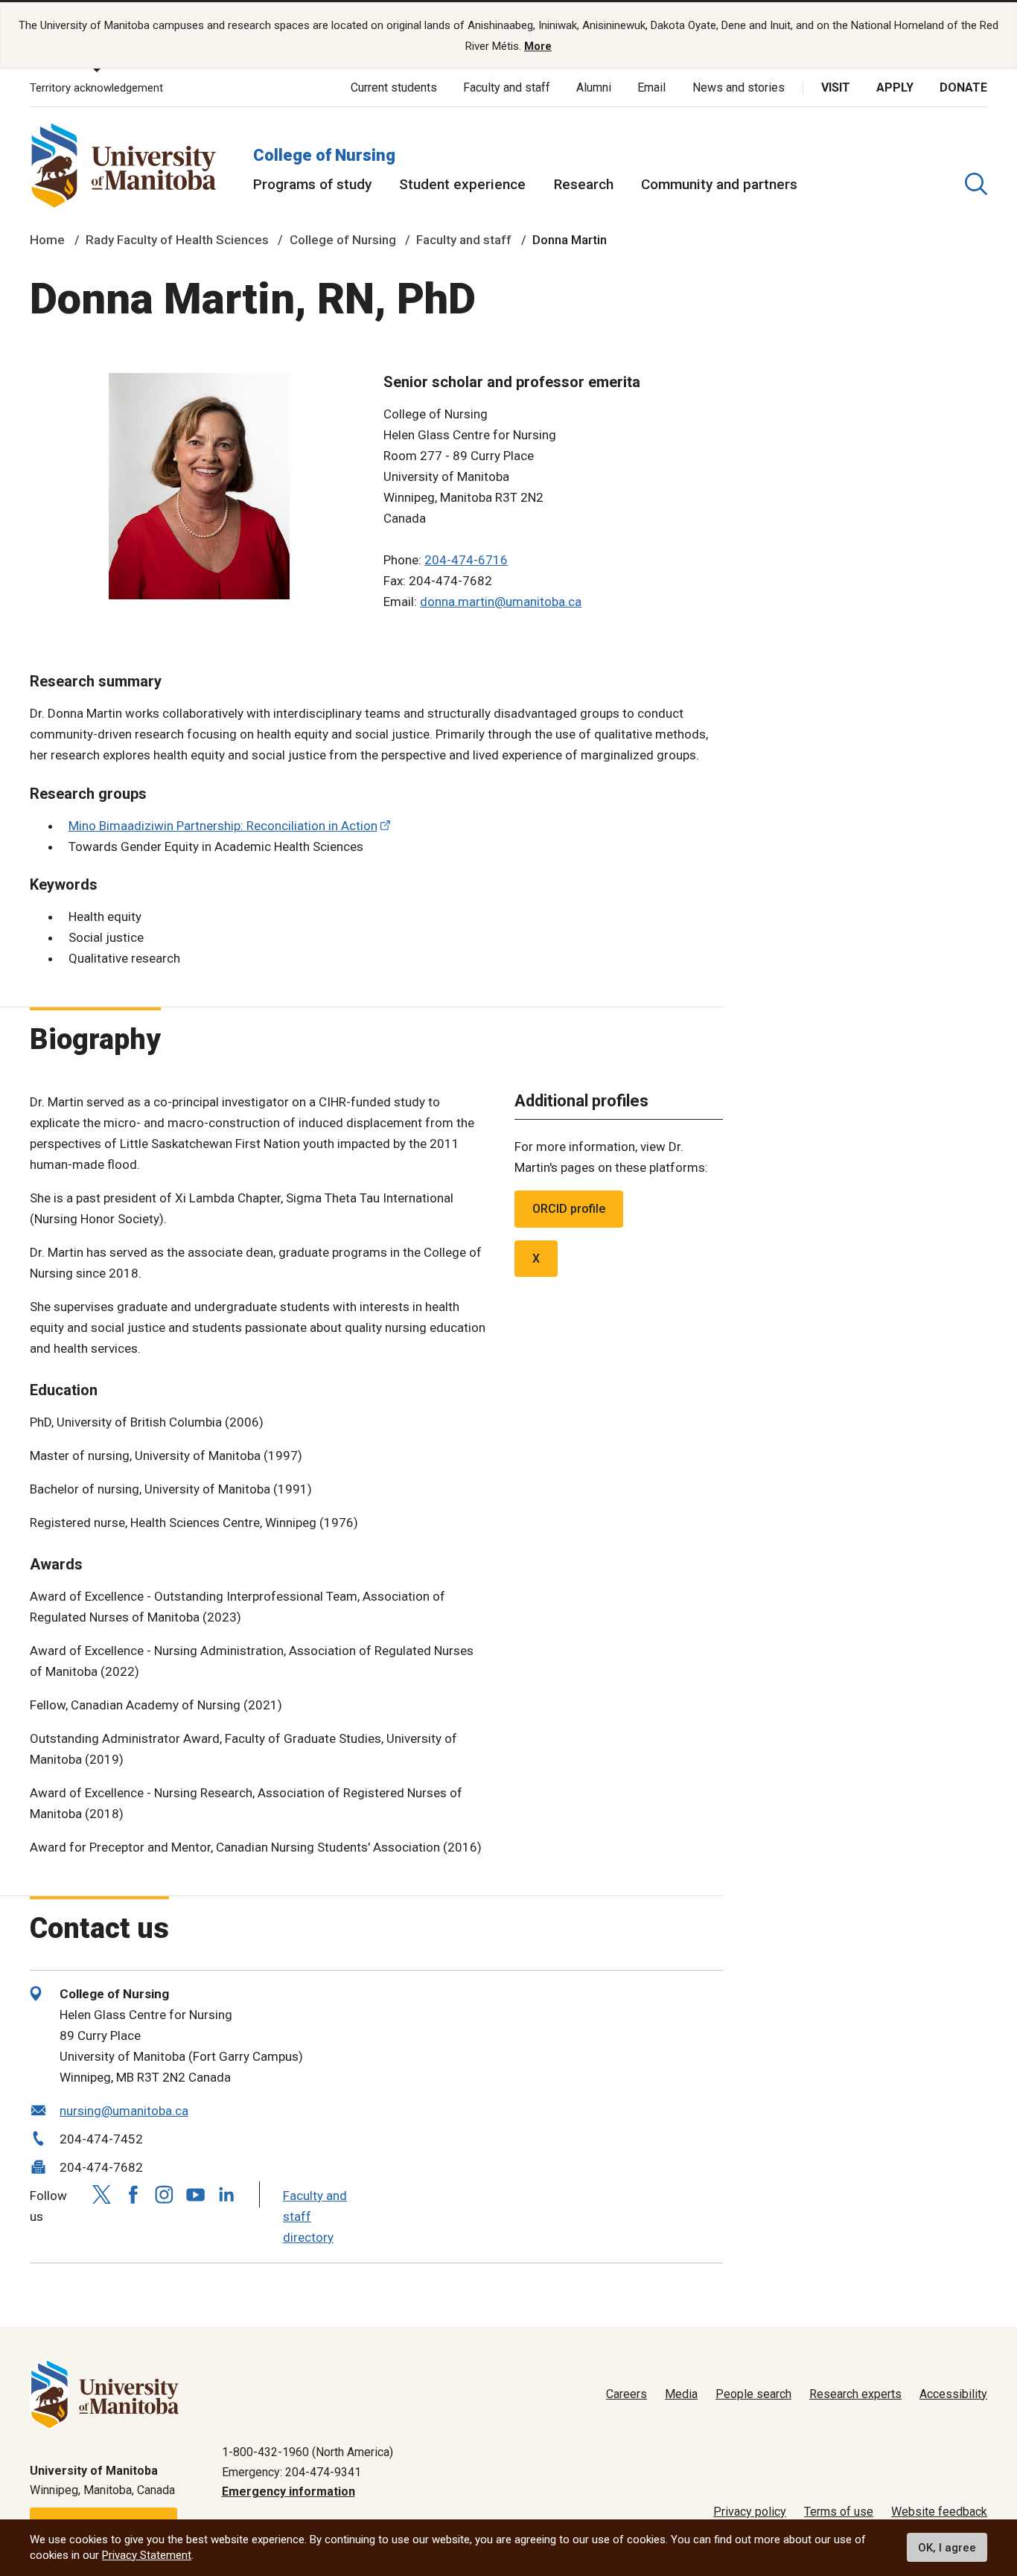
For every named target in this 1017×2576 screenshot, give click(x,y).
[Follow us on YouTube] (195, 2193)
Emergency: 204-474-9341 (291, 2472)
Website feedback (939, 2512)
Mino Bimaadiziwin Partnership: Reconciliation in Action (223, 826)
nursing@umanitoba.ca (124, 2111)
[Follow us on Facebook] (133, 2194)
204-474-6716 (466, 560)
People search (753, 2394)
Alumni (594, 87)
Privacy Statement (147, 2555)
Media (681, 2394)
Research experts (855, 2394)
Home (47, 240)
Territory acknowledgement (96, 88)
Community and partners (719, 184)
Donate (963, 87)
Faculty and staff (507, 87)
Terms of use (839, 2512)
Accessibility (953, 2394)
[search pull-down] (976, 184)
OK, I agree (947, 2548)
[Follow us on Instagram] (164, 2194)
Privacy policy (750, 2512)
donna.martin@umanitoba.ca (501, 602)
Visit (836, 87)
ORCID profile (569, 1209)
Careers (627, 2394)
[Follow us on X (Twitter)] (101, 2194)
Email (651, 87)
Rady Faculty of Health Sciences (177, 240)
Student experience (462, 184)
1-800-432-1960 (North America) (307, 2452)
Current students (394, 87)
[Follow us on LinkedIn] (226, 2193)
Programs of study (312, 184)
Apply (895, 87)
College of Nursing (324, 155)
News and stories (739, 87)
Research (584, 184)
